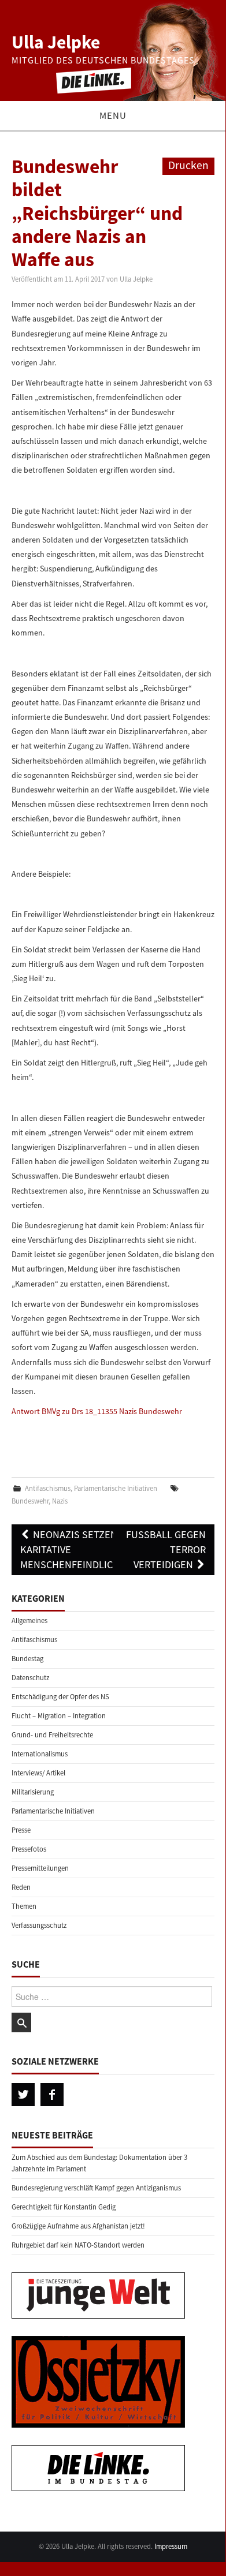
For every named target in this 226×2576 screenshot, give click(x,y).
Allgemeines (29, 1620)
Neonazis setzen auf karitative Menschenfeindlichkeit (80, 1549)
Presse (21, 1830)
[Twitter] (23, 2095)
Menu (113, 115)
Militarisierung (33, 1792)
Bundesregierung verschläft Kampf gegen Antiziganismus (96, 2188)
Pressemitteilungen (40, 1868)
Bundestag (27, 1659)
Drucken (188, 165)
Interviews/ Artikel (38, 1773)
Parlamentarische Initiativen (116, 1488)
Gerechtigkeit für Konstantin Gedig (64, 2207)
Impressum (171, 2546)
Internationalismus (40, 1754)
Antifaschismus (48, 1488)
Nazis (60, 1501)
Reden (21, 1887)
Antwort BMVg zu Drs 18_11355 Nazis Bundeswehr (97, 1411)
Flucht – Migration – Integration (59, 1716)
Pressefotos (29, 1849)
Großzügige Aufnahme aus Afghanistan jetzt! (78, 2226)
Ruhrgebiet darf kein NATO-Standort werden (78, 2245)
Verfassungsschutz (39, 1925)
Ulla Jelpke (56, 42)
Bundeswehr (30, 1501)
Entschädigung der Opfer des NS (60, 1697)
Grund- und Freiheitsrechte (52, 1735)
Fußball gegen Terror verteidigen (166, 1549)
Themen (24, 1906)
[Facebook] (52, 2095)
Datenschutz (30, 1678)
